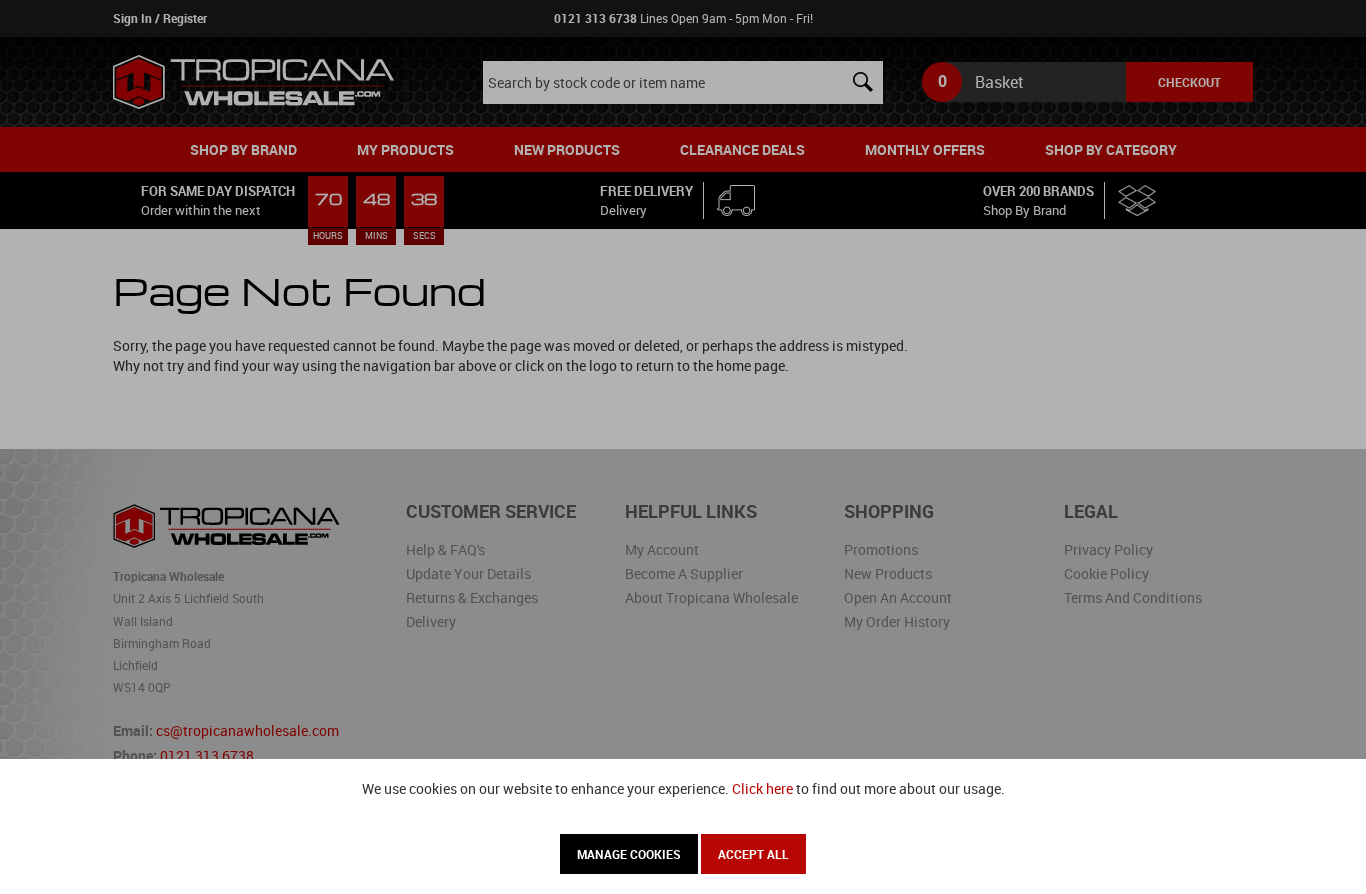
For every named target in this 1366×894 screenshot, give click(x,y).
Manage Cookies (629, 854)
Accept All (753, 854)
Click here (762, 788)
